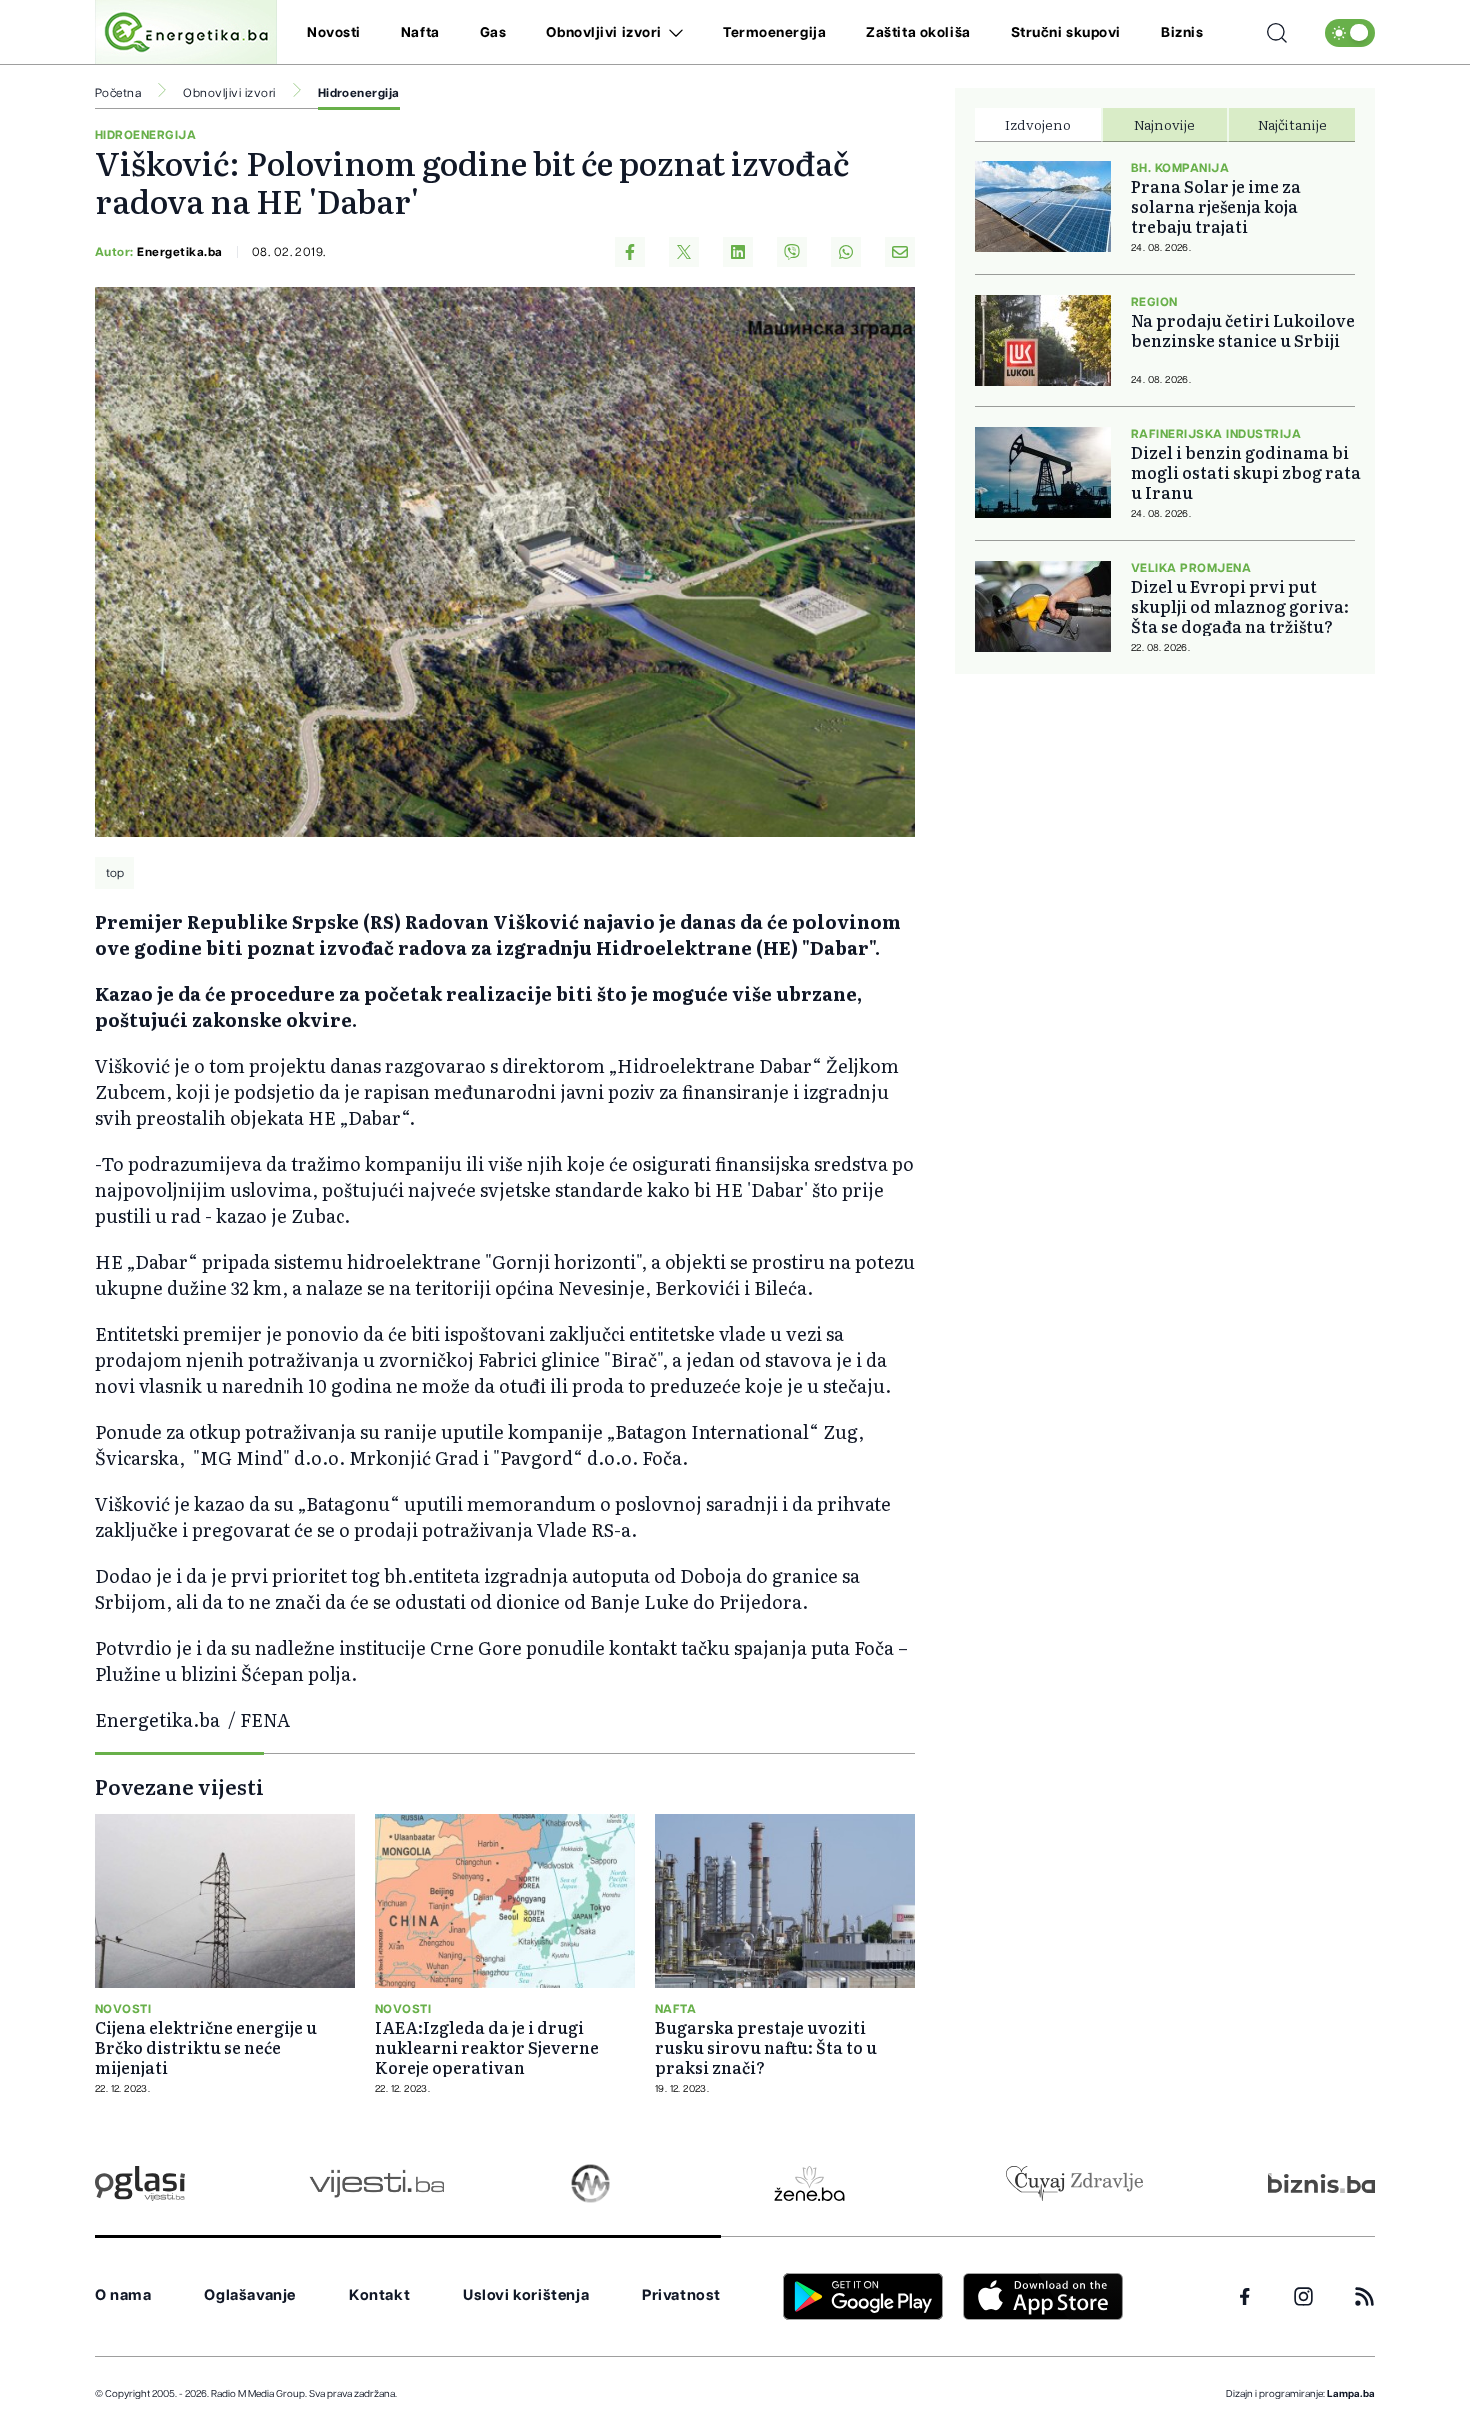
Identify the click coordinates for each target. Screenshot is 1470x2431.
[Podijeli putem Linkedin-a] (738, 252)
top (115, 873)
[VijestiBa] (376, 2183)
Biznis (1182, 33)
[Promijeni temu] (1350, 33)
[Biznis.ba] (1321, 2183)
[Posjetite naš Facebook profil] (1245, 2297)
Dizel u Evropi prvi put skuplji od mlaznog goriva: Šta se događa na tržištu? (1240, 606)
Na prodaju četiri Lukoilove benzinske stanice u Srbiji (1243, 330)
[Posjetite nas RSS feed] (1364, 2296)
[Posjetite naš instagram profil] (1303, 2296)
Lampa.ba (1351, 2394)
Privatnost (681, 2295)
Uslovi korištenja (526, 2295)
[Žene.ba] (809, 2183)
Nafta (420, 33)
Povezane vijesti (179, 1786)
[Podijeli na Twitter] (684, 252)
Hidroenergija (359, 93)
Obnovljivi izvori (604, 33)
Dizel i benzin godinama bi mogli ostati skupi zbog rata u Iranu (1246, 472)
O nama (123, 2295)
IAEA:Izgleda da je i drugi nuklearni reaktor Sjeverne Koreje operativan (487, 2047)
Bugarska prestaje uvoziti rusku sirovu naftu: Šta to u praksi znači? (766, 2047)
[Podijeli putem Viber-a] (792, 252)
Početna (118, 93)
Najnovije (1164, 124)
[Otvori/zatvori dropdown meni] (672, 33)
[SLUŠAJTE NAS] (590, 2183)
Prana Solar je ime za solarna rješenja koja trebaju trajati (1216, 206)
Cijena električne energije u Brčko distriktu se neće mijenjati (206, 2047)
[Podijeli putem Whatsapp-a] (846, 252)
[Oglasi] (140, 2183)
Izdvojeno (1038, 124)
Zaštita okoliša (918, 33)
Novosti (334, 33)
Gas (493, 33)
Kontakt (379, 2295)
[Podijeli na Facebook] (630, 252)
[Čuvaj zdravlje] (1074, 2183)
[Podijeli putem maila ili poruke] (900, 252)
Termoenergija (774, 33)
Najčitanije (1292, 124)
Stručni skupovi (1066, 33)
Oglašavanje (250, 2295)
